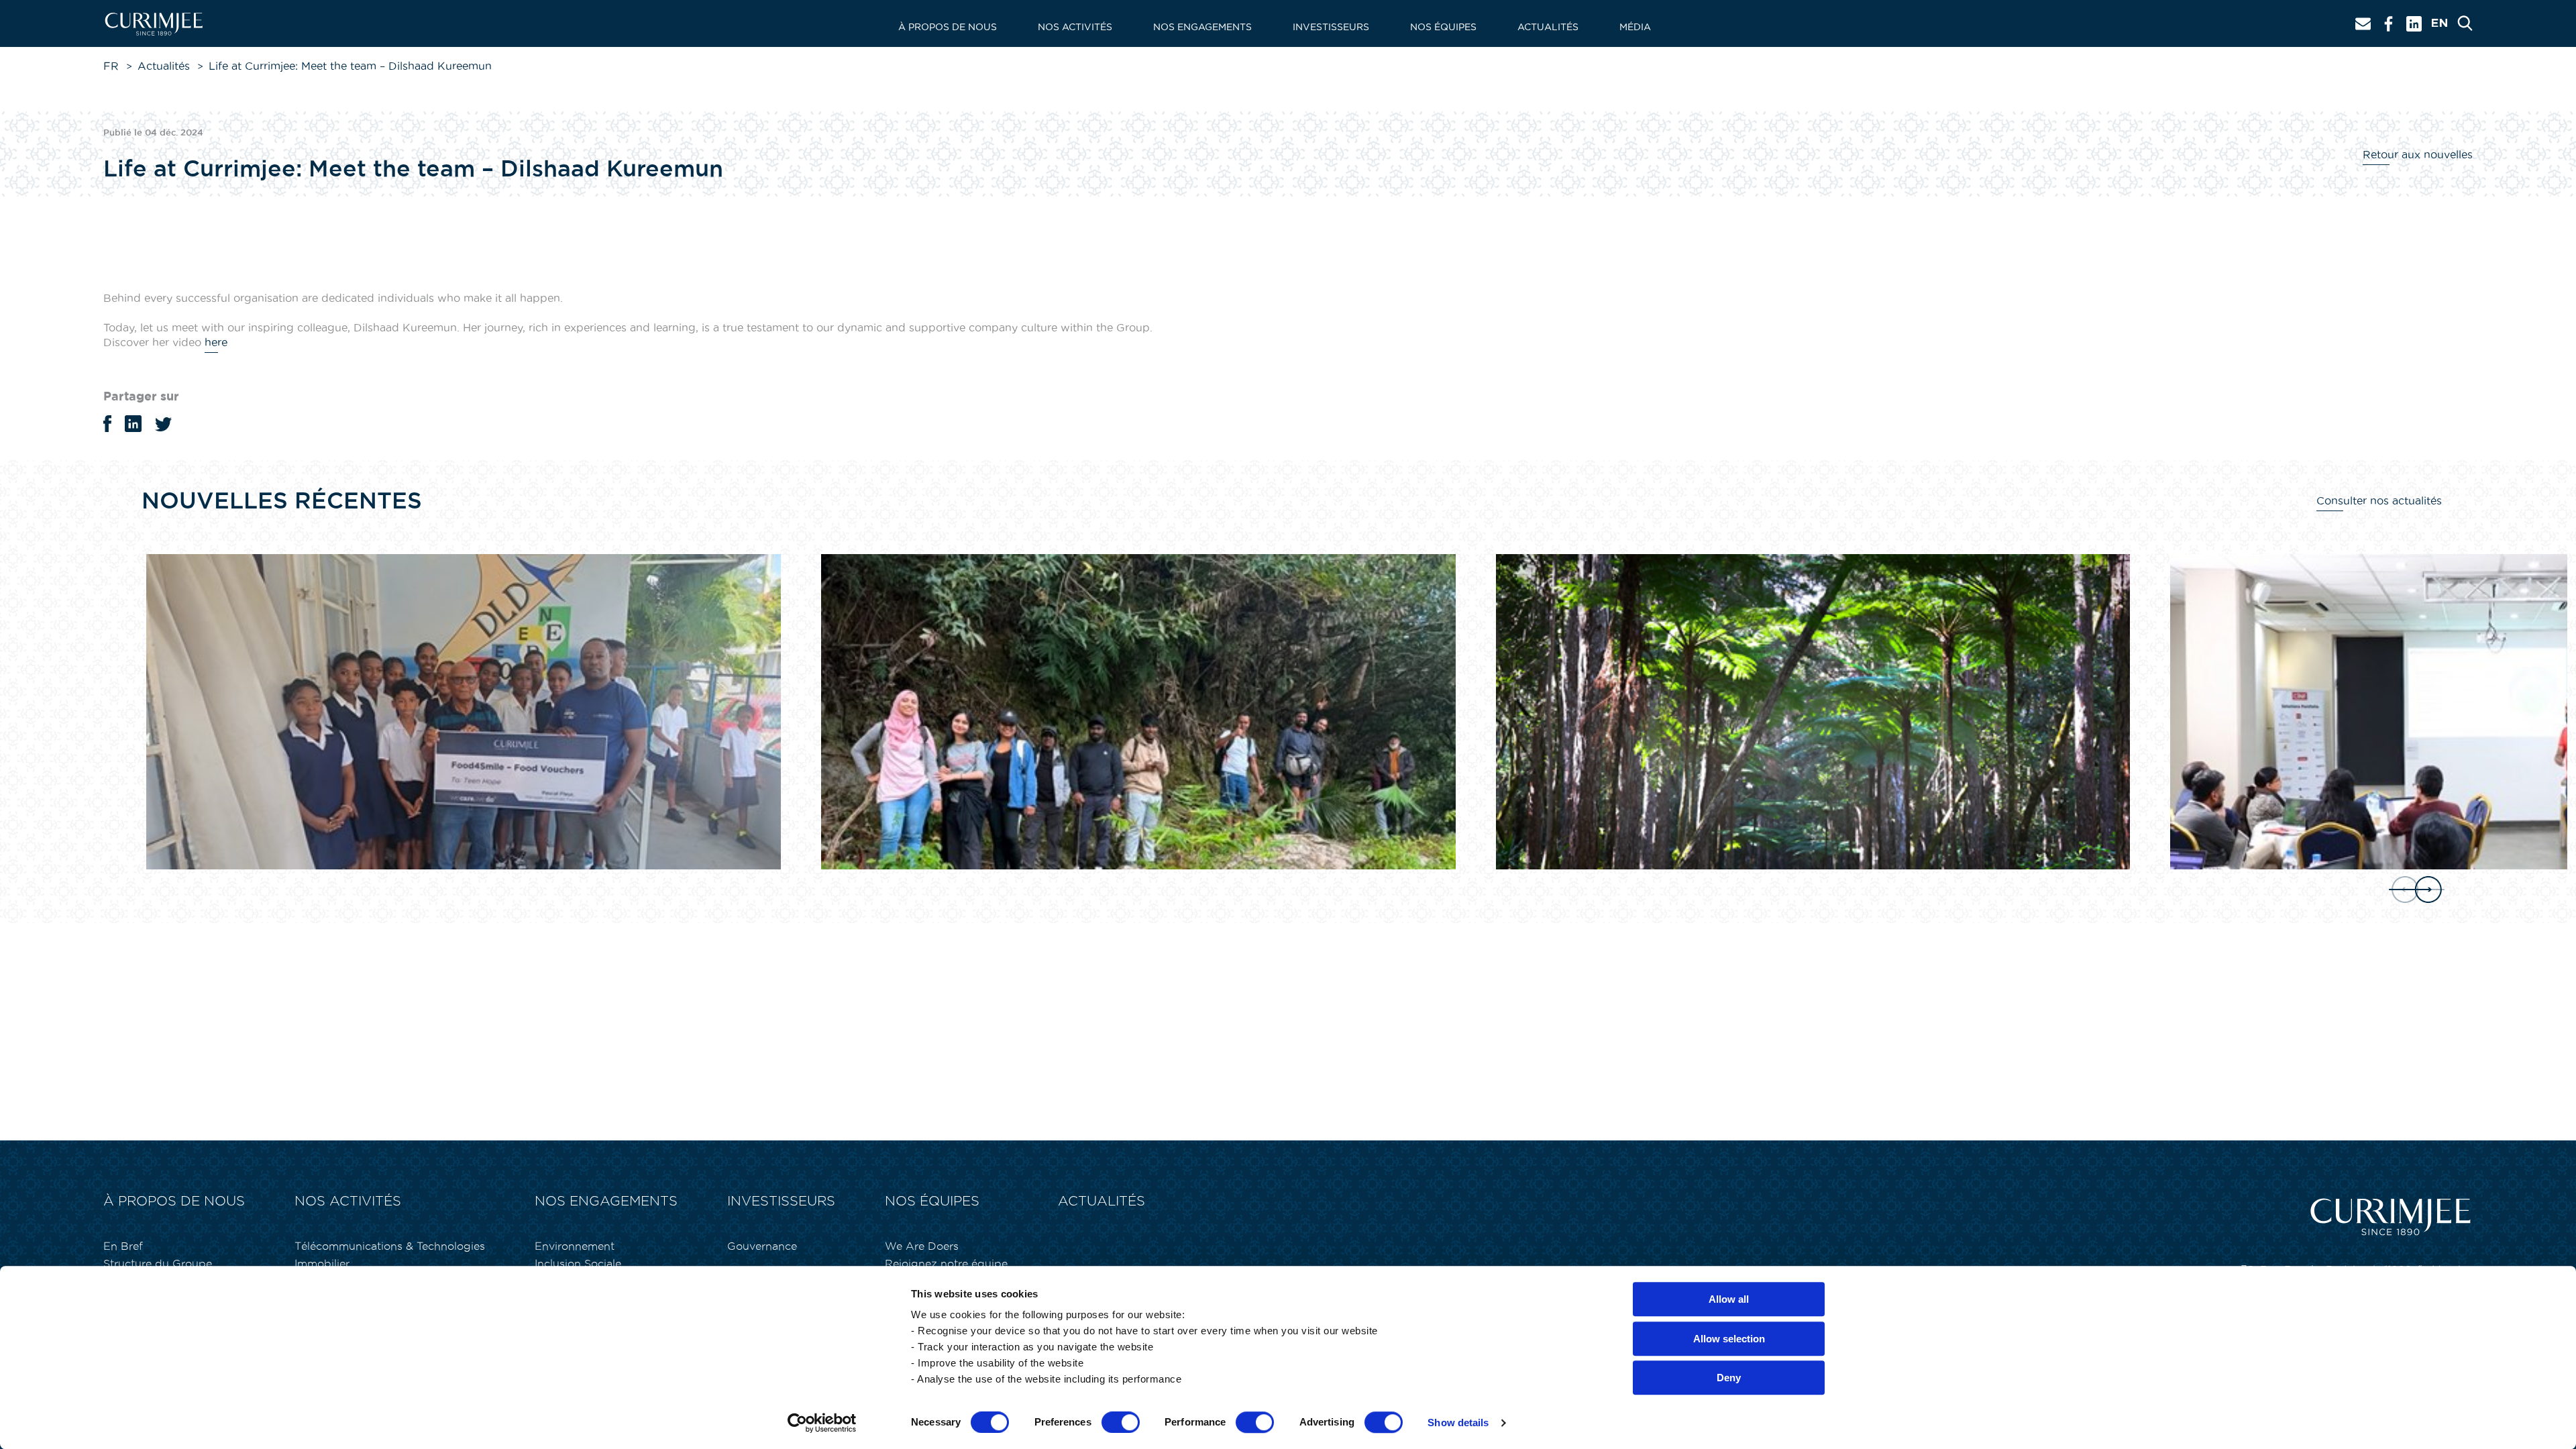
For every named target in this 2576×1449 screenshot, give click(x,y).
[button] (2415, 890)
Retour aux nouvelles (2418, 154)
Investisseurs (1331, 27)
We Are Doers (922, 1246)
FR (111, 66)
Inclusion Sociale (578, 1264)
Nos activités (1075, 27)
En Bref (123, 1246)
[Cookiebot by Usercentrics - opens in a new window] (822, 1423)
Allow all (1729, 1299)
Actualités (1548, 27)
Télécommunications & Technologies (390, 1246)
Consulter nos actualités (2379, 500)
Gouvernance (762, 1246)
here (216, 342)
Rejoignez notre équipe (946, 1264)
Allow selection (1729, 1339)
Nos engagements (1202, 27)
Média (1635, 27)
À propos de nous (948, 27)
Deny (1729, 1378)
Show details (1458, 1423)
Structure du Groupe (158, 1264)
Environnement (575, 1246)
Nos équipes (1443, 27)
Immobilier (322, 1264)
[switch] (1121, 1422)
